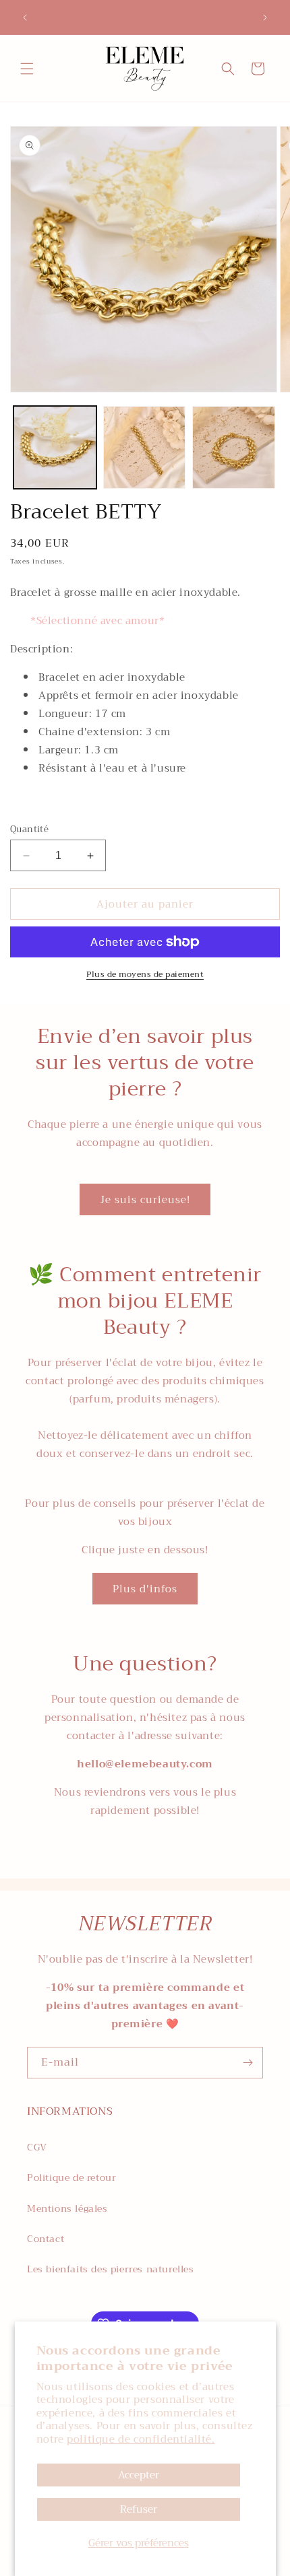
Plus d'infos (145, 1589)
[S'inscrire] (248, 2063)
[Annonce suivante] (265, 18)
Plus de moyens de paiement (145, 974)
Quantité (29, 829)
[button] (27, 69)
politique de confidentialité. (141, 2439)
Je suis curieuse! (145, 1200)
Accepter (139, 2475)
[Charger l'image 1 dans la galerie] (55, 447)
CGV (37, 2147)
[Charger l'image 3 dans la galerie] (234, 447)
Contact (46, 2239)
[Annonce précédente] (25, 18)
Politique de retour (71, 2177)
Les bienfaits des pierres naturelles (111, 2269)
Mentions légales (67, 2208)
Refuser (139, 2509)
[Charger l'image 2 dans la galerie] (145, 447)
